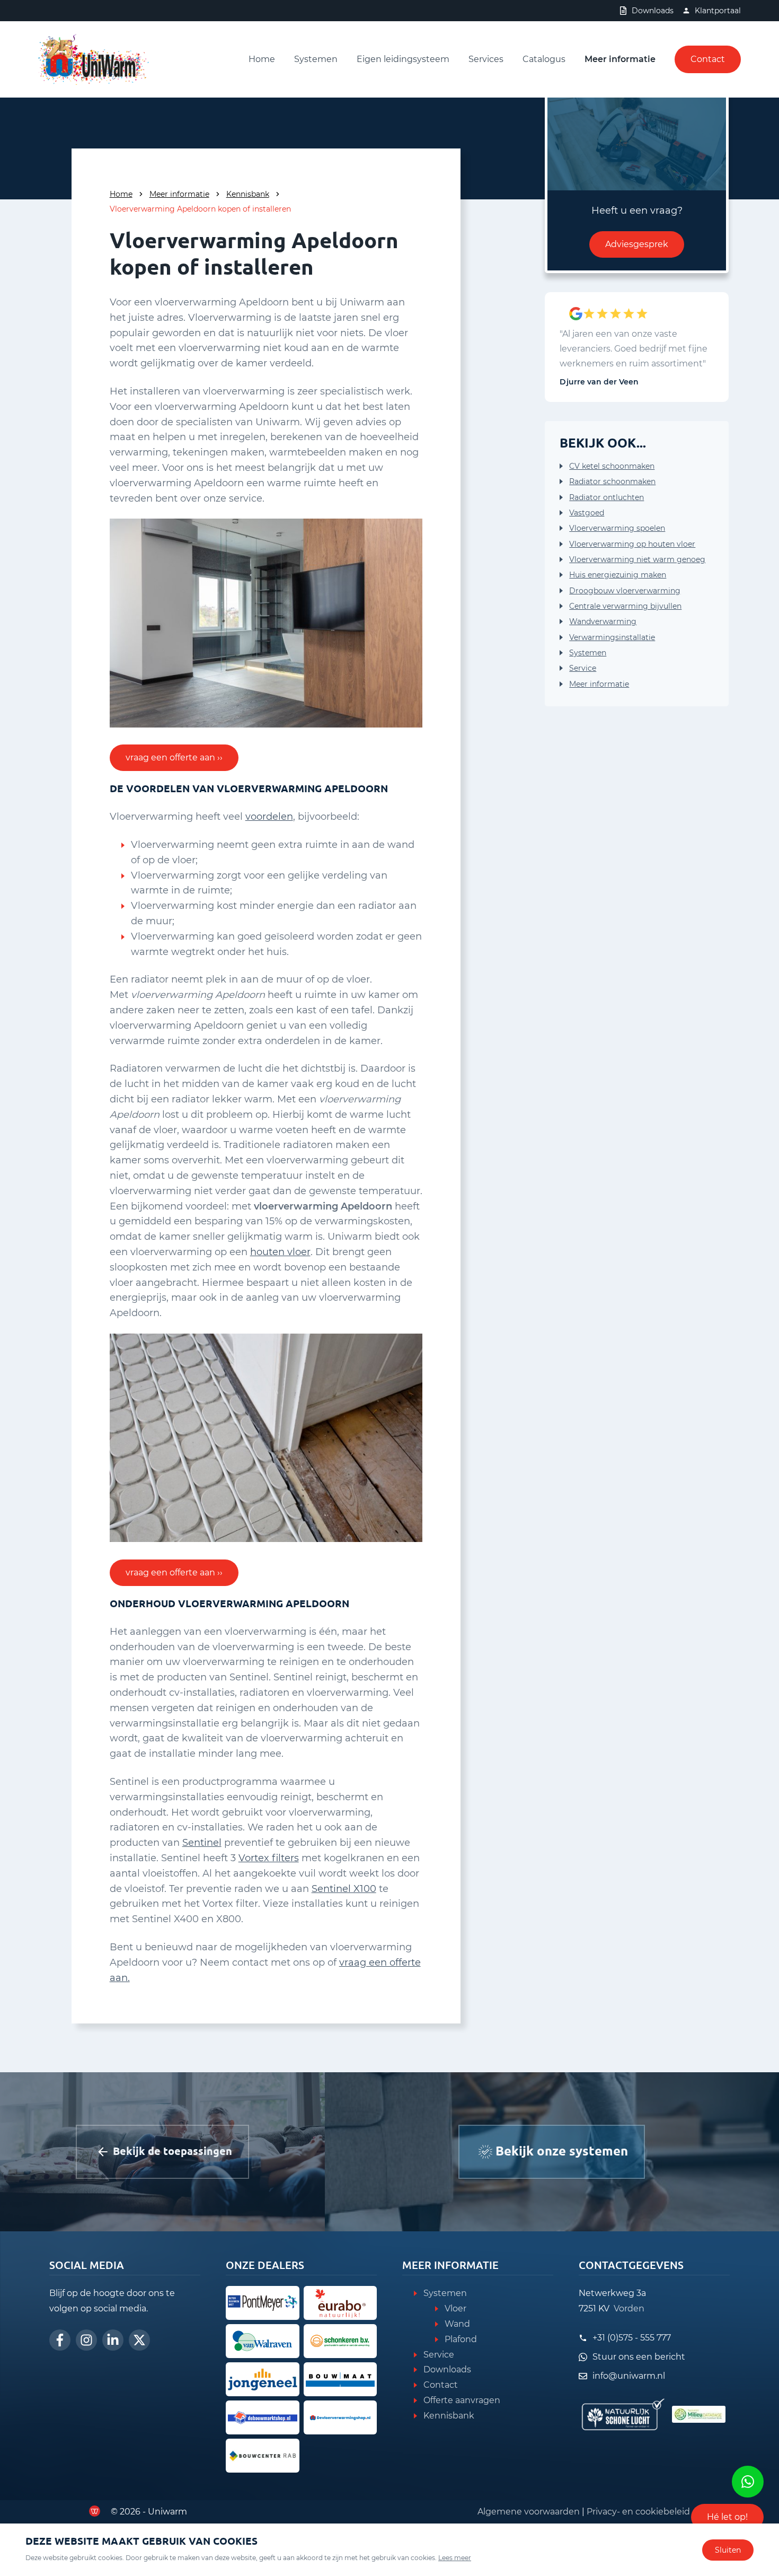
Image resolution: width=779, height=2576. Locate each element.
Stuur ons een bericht (639, 2357)
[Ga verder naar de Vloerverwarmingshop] (340, 2417)
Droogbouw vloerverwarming (625, 591)
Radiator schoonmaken (612, 481)
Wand (457, 2324)
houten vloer (280, 1252)
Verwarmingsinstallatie (612, 637)
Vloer (455, 2308)
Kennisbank (248, 194)
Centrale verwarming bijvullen (625, 606)
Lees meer (455, 2558)
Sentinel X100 (344, 1889)
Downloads (653, 11)
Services (486, 59)
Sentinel (202, 1843)
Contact (708, 59)
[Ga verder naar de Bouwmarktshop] (263, 2417)
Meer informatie (620, 59)
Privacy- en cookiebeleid (638, 2512)
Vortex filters (269, 1858)
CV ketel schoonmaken (612, 466)
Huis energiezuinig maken (618, 575)
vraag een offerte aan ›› (174, 757)
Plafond (461, 2339)
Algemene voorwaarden (529, 2512)
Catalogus (544, 59)
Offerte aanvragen (462, 2400)
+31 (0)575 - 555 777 (632, 2338)
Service (583, 668)
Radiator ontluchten (607, 497)
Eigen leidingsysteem (403, 59)
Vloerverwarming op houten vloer (632, 544)
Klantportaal (718, 11)
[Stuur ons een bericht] (748, 2482)
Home (262, 59)
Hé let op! (727, 2517)
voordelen (269, 817)
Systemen (316, 59)
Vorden (629, 2308)
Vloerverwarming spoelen (617, 528)
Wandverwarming (603, 621)
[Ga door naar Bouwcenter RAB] (263, 2456)
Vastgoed (587, 513)
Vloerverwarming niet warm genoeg (637, 559)
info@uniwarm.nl (629, 2376)
